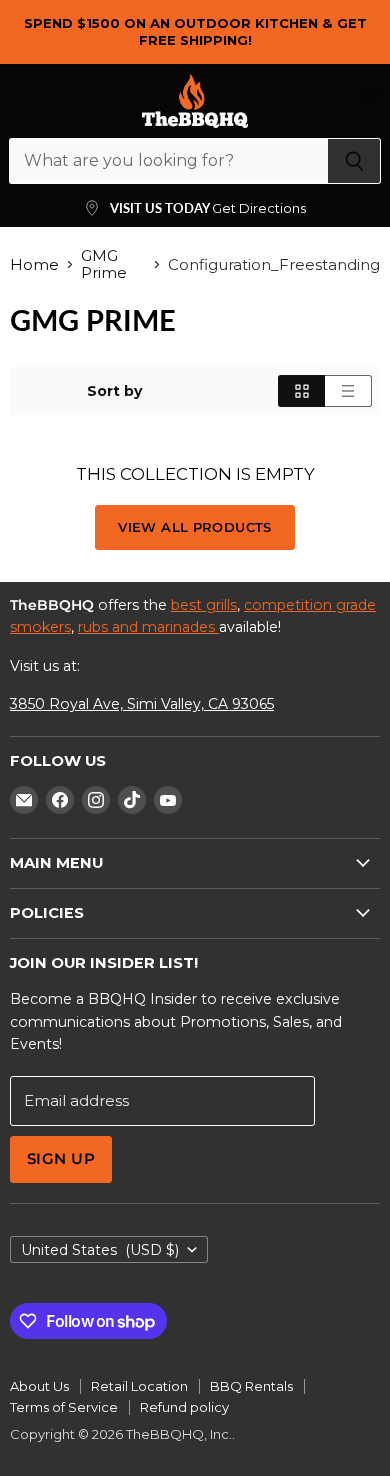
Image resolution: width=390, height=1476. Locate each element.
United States (100, 1250)
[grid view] (301, 391)
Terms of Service (64, 1407)
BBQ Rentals (251, 1386)
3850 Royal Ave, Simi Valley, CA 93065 (142, 704)
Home (34, 264)
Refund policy (184, 1407)
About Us (39, 1386)
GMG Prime (104, 264)
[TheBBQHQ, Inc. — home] (195, 101)
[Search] (354, 161)
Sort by (114, 391)
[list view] (348, 391)
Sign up (61, 1159)
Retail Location (139, 1386)
